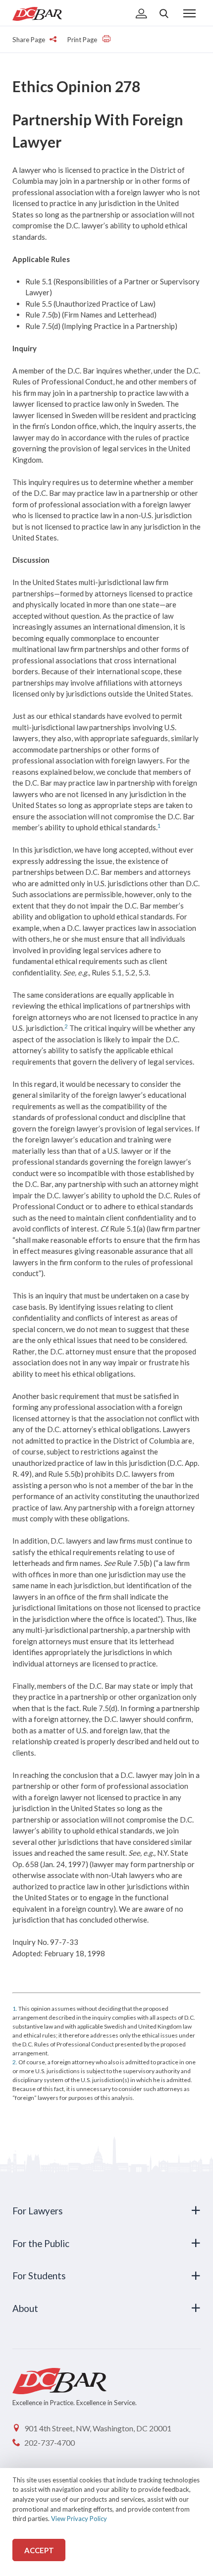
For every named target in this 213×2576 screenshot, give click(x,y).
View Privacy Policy (79, 2519)
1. (15, 2009)
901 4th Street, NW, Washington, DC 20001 (98, 2428)
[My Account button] (141, 14)
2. (15, 2062)
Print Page (83, 40)
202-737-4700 (50, 2442)
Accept (39, 2550)
